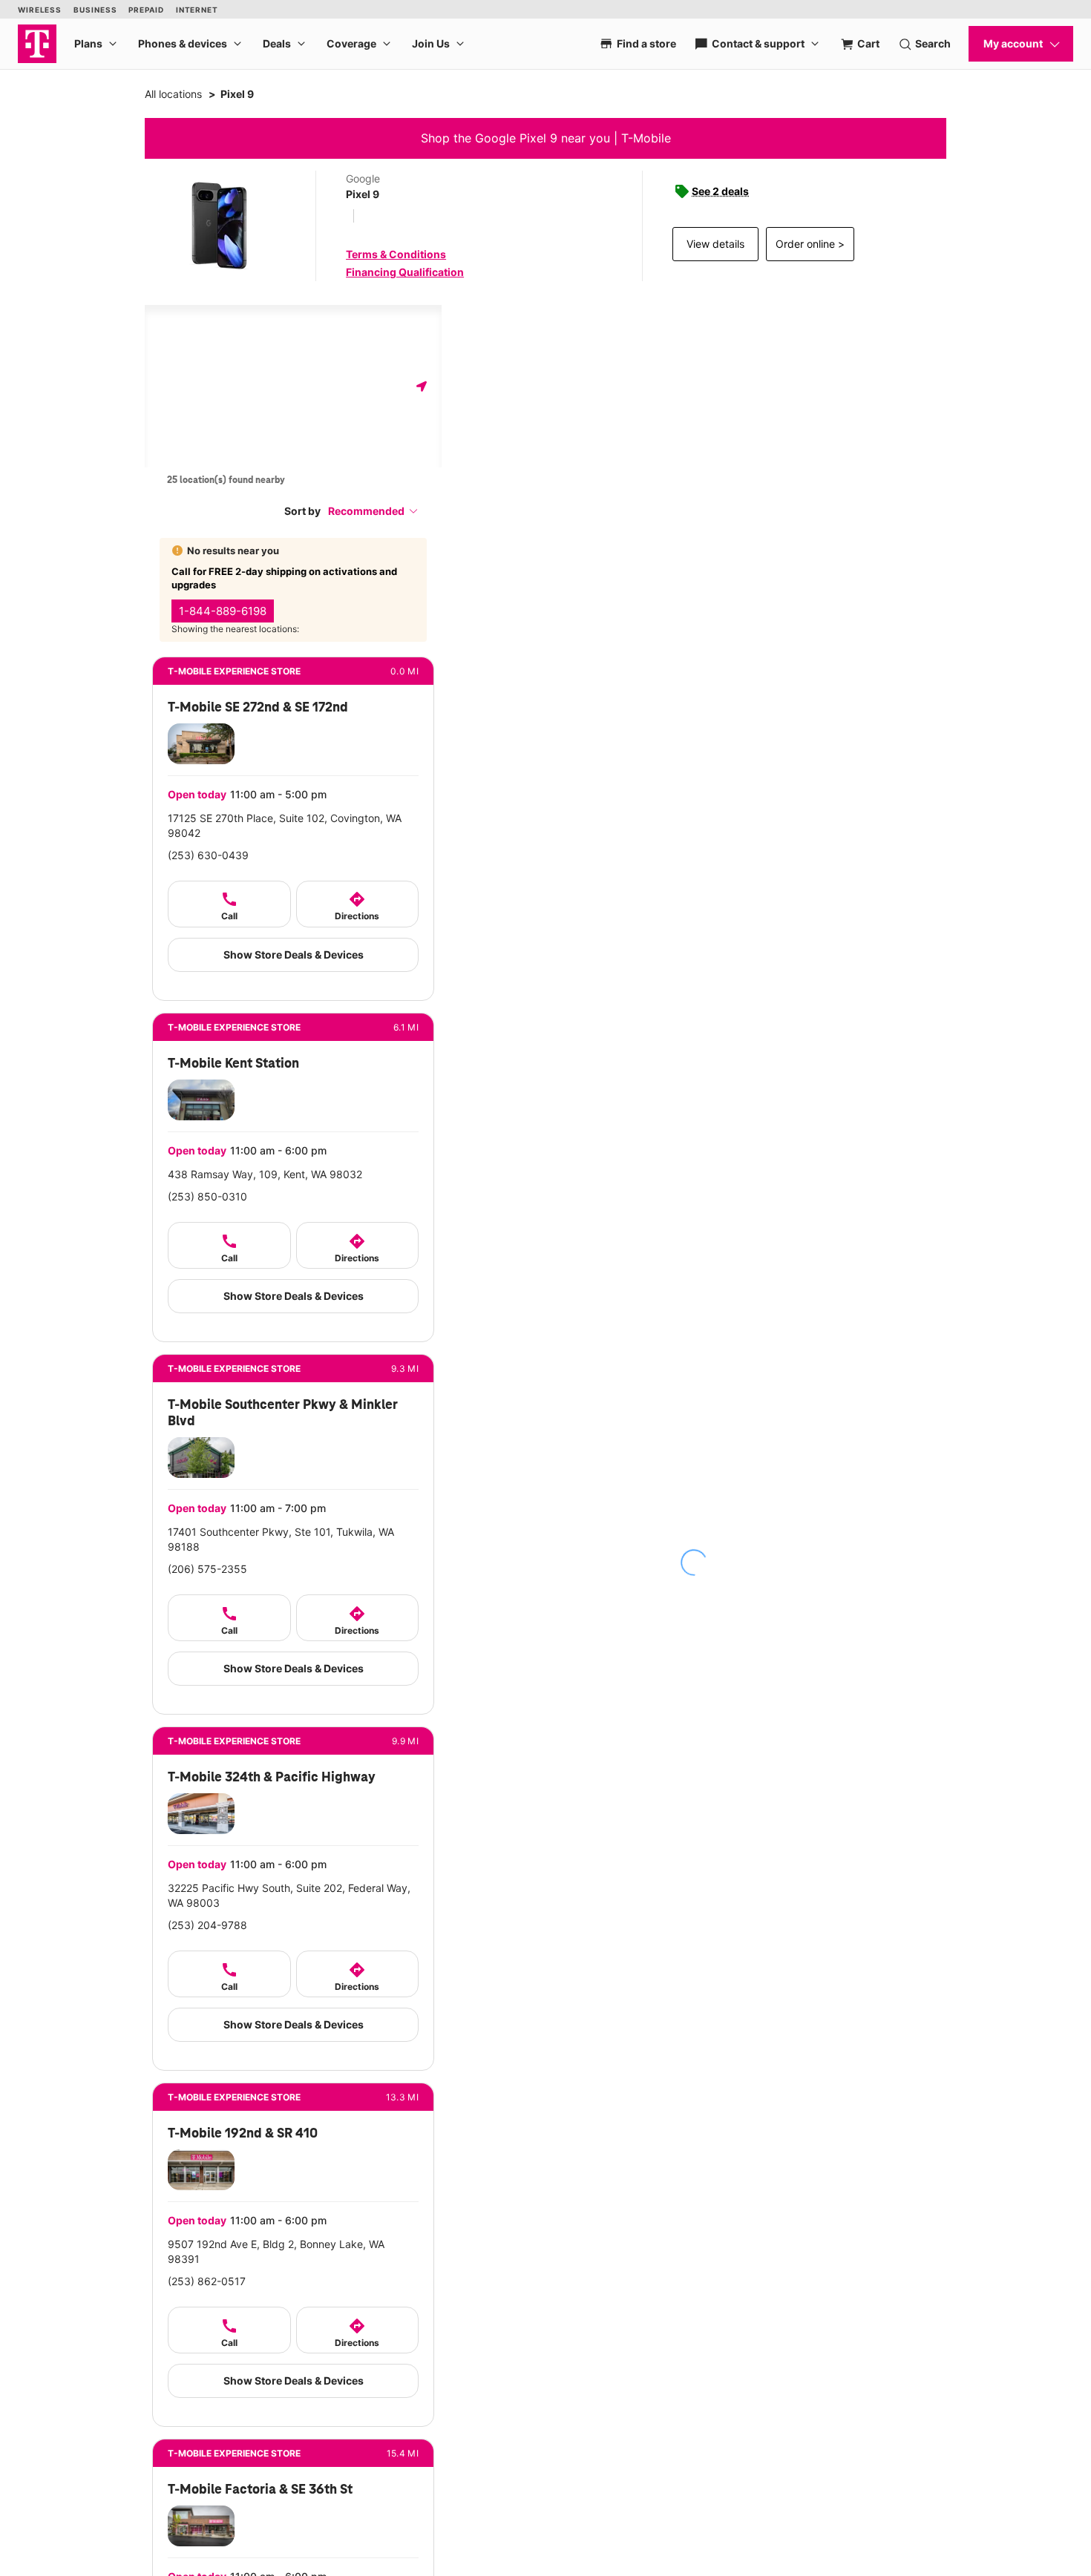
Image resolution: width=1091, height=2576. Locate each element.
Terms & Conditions (396, 254)
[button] (373, 511)
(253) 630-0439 (208, 855)
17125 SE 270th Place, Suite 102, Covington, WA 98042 (285, 825)
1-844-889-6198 (223, 611)
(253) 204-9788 (207, 1925)
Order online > (810, 244)
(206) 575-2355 (207, 1569)
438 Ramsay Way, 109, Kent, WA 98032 (265, 1174)
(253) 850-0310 (207, 1196)
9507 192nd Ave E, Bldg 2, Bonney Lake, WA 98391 (276, 2251)
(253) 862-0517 (207, 2281)
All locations (173, 94)
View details (715, 244)
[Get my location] (422, 386)
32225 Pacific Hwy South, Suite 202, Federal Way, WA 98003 (289, 1895)
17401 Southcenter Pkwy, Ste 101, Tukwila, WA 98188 (281, 1539)
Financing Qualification (405, 272)
